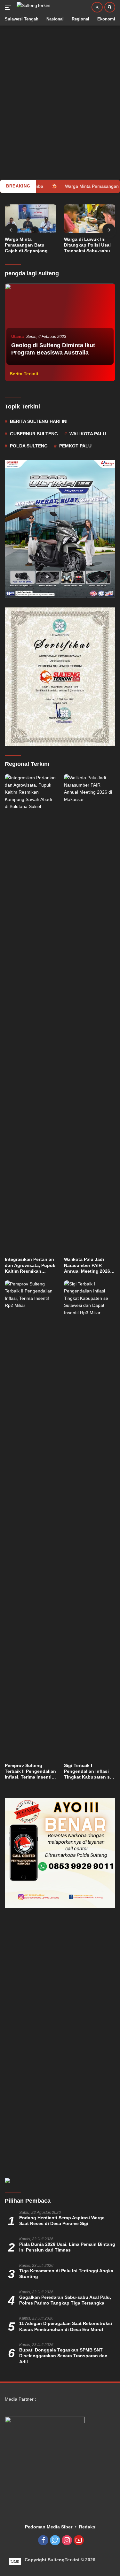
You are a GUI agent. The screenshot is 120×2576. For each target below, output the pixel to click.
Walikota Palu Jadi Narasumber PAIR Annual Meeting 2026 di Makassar (87, 1265)
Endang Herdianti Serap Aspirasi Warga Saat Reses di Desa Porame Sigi (62, 2221)
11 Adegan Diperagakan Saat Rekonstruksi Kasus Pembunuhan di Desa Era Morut (66, 2326)
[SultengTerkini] (33, 7)
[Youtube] (79, 2541)
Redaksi (88, 2527)
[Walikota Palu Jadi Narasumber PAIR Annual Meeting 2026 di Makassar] (90, 1014)
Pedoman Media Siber (49, 2527)
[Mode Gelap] (97, 7)
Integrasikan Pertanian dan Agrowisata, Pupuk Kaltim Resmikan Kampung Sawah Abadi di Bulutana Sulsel (30, 1265)
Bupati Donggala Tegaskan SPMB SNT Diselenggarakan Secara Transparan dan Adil (63, 2356)
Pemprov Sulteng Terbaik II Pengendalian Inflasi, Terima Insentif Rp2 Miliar (30, 1772)
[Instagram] (67, 2541)
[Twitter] (55, 2541)
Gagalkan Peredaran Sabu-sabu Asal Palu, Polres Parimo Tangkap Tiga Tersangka (65, 2300)
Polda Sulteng (29, 446)
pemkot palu (75, 446)
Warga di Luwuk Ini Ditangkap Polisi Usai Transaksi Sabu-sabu (87, 245)
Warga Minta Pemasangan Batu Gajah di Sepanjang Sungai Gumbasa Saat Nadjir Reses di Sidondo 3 (29, 245)
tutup (15, 2561)
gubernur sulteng (34, 434)
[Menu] (9, 7)
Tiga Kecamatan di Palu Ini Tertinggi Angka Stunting (66, 2274)
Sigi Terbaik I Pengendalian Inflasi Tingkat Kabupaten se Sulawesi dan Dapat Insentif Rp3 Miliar (88, 1772)
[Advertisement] (60, 85)
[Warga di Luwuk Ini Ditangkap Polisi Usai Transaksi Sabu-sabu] (90, 219)
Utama (17, 336)
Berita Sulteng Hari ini (39, 421)
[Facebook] (43, 2541)
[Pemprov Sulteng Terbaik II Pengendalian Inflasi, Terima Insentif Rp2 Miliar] (31, 1520)
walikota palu (88, 434)
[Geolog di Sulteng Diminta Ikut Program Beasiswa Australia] (60, 325)
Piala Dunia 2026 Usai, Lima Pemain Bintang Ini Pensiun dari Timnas (67, 2247)
